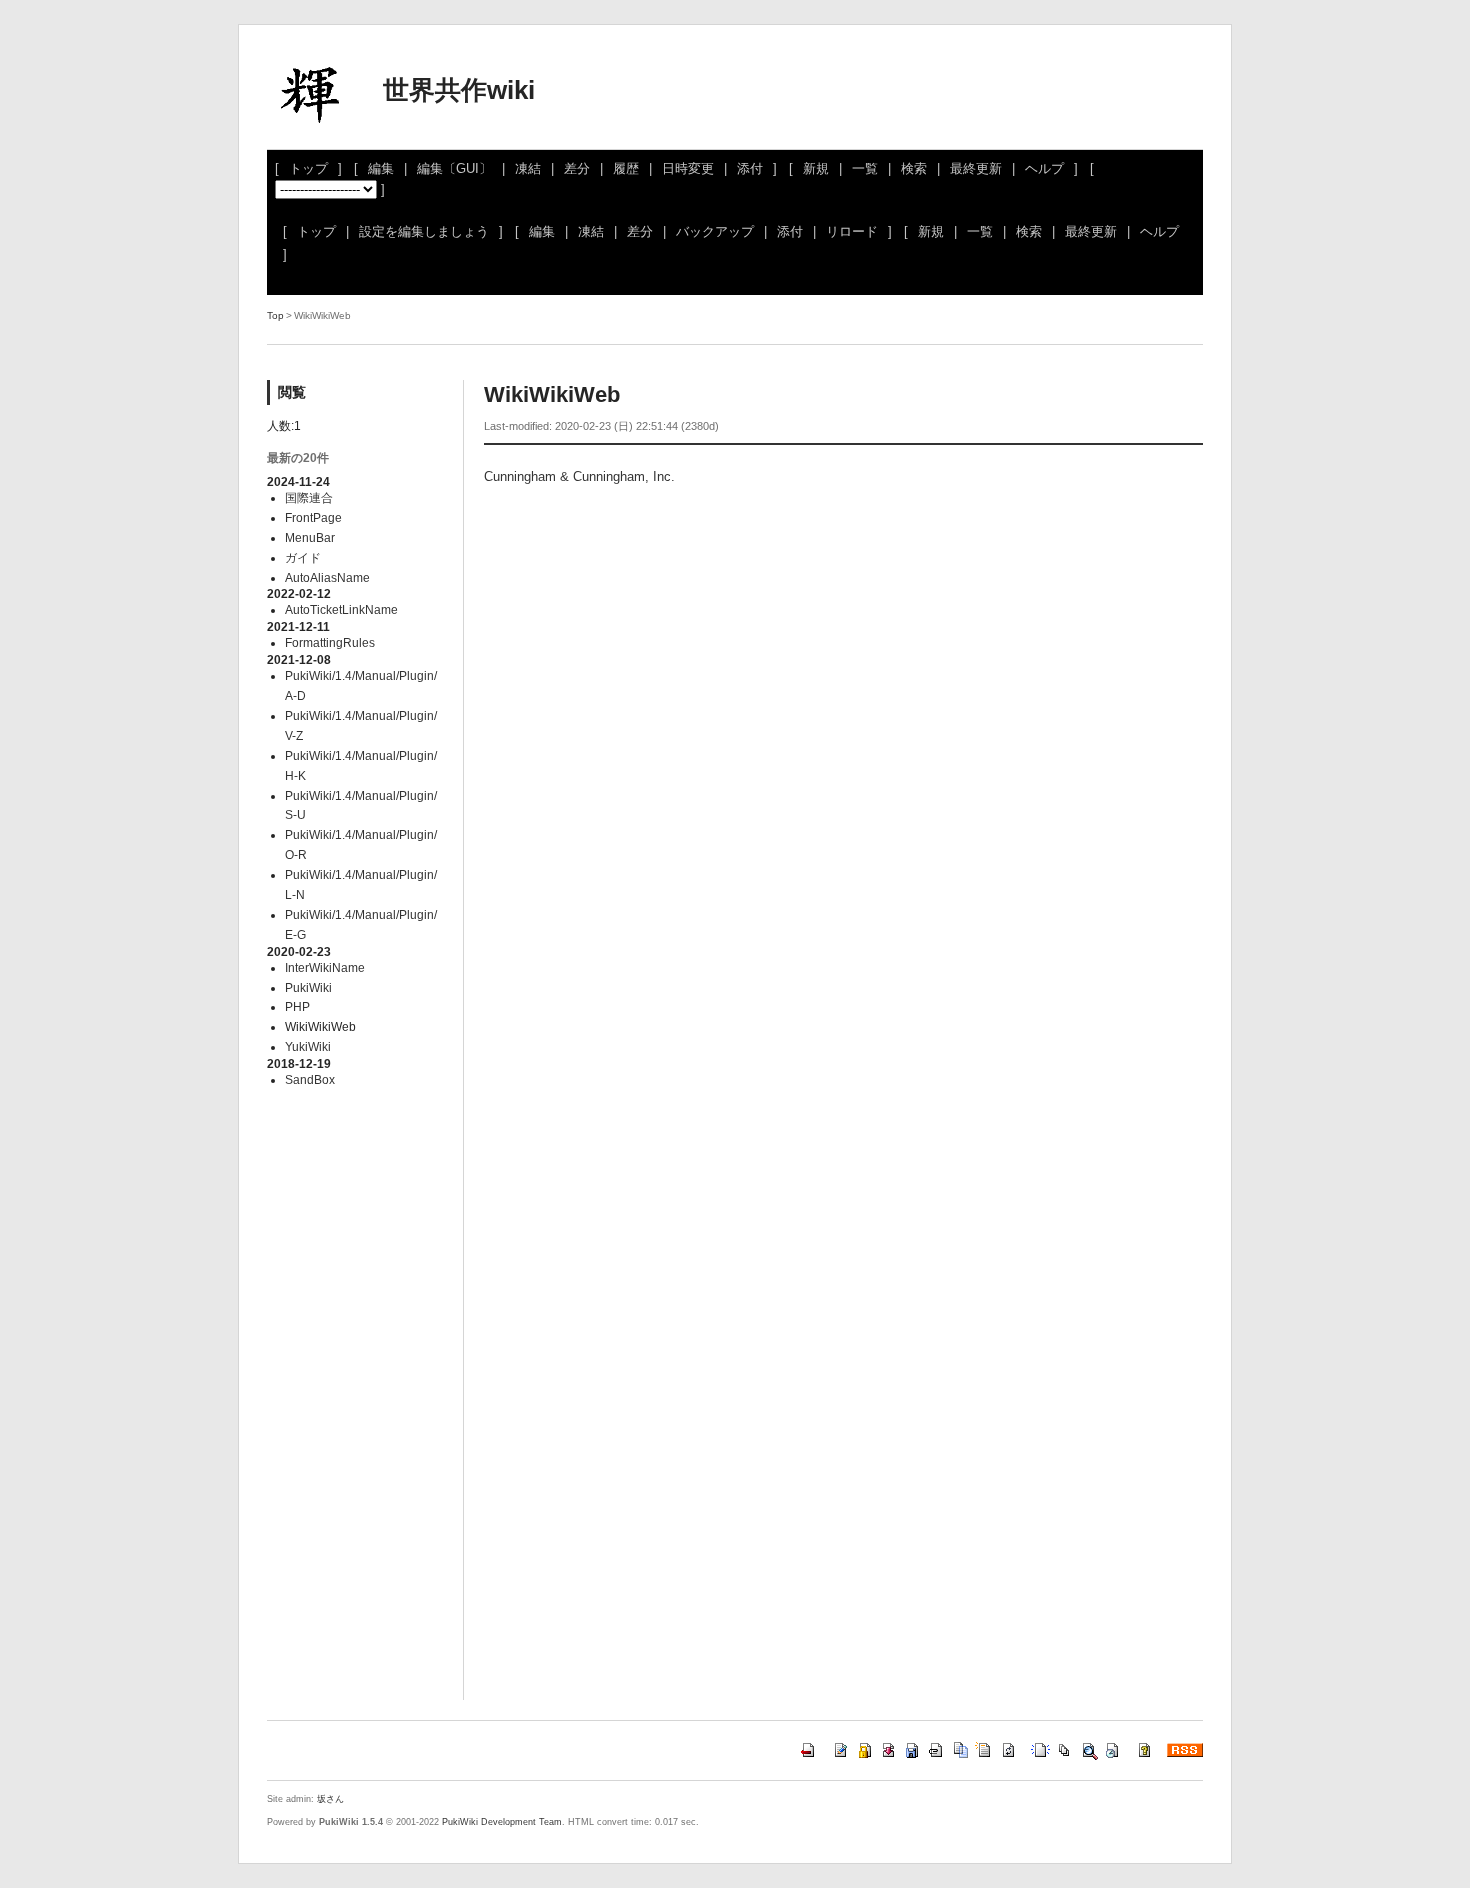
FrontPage (313, 517)
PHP (297, 1006)
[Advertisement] (659, 659)
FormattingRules (330, 642)
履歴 (626, 168)
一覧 (865, 168)
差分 (577, 168)
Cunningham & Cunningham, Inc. (579, 476)
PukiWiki (308, 987)
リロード (852, 231)
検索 (914, 168)
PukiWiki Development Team (502, 1822)
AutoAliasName (327, 577)
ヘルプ (1044, 168)
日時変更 (688, 168)
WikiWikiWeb (552, 394)
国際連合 (309, 497)
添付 (750, 168)
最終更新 (976, 168)
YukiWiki (308, 1046)
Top (275, 315)
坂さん (330, 1799)
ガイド (303, 557)
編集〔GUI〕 (454, 168)
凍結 (528, 168)
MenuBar (310, 537)
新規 (816, 168)
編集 (381, 168)
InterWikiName (325, 967)
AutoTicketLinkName (341, 609)
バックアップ (715, 231)
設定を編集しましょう (424, 231)
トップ (308, 168)
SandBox (310, 1079)
